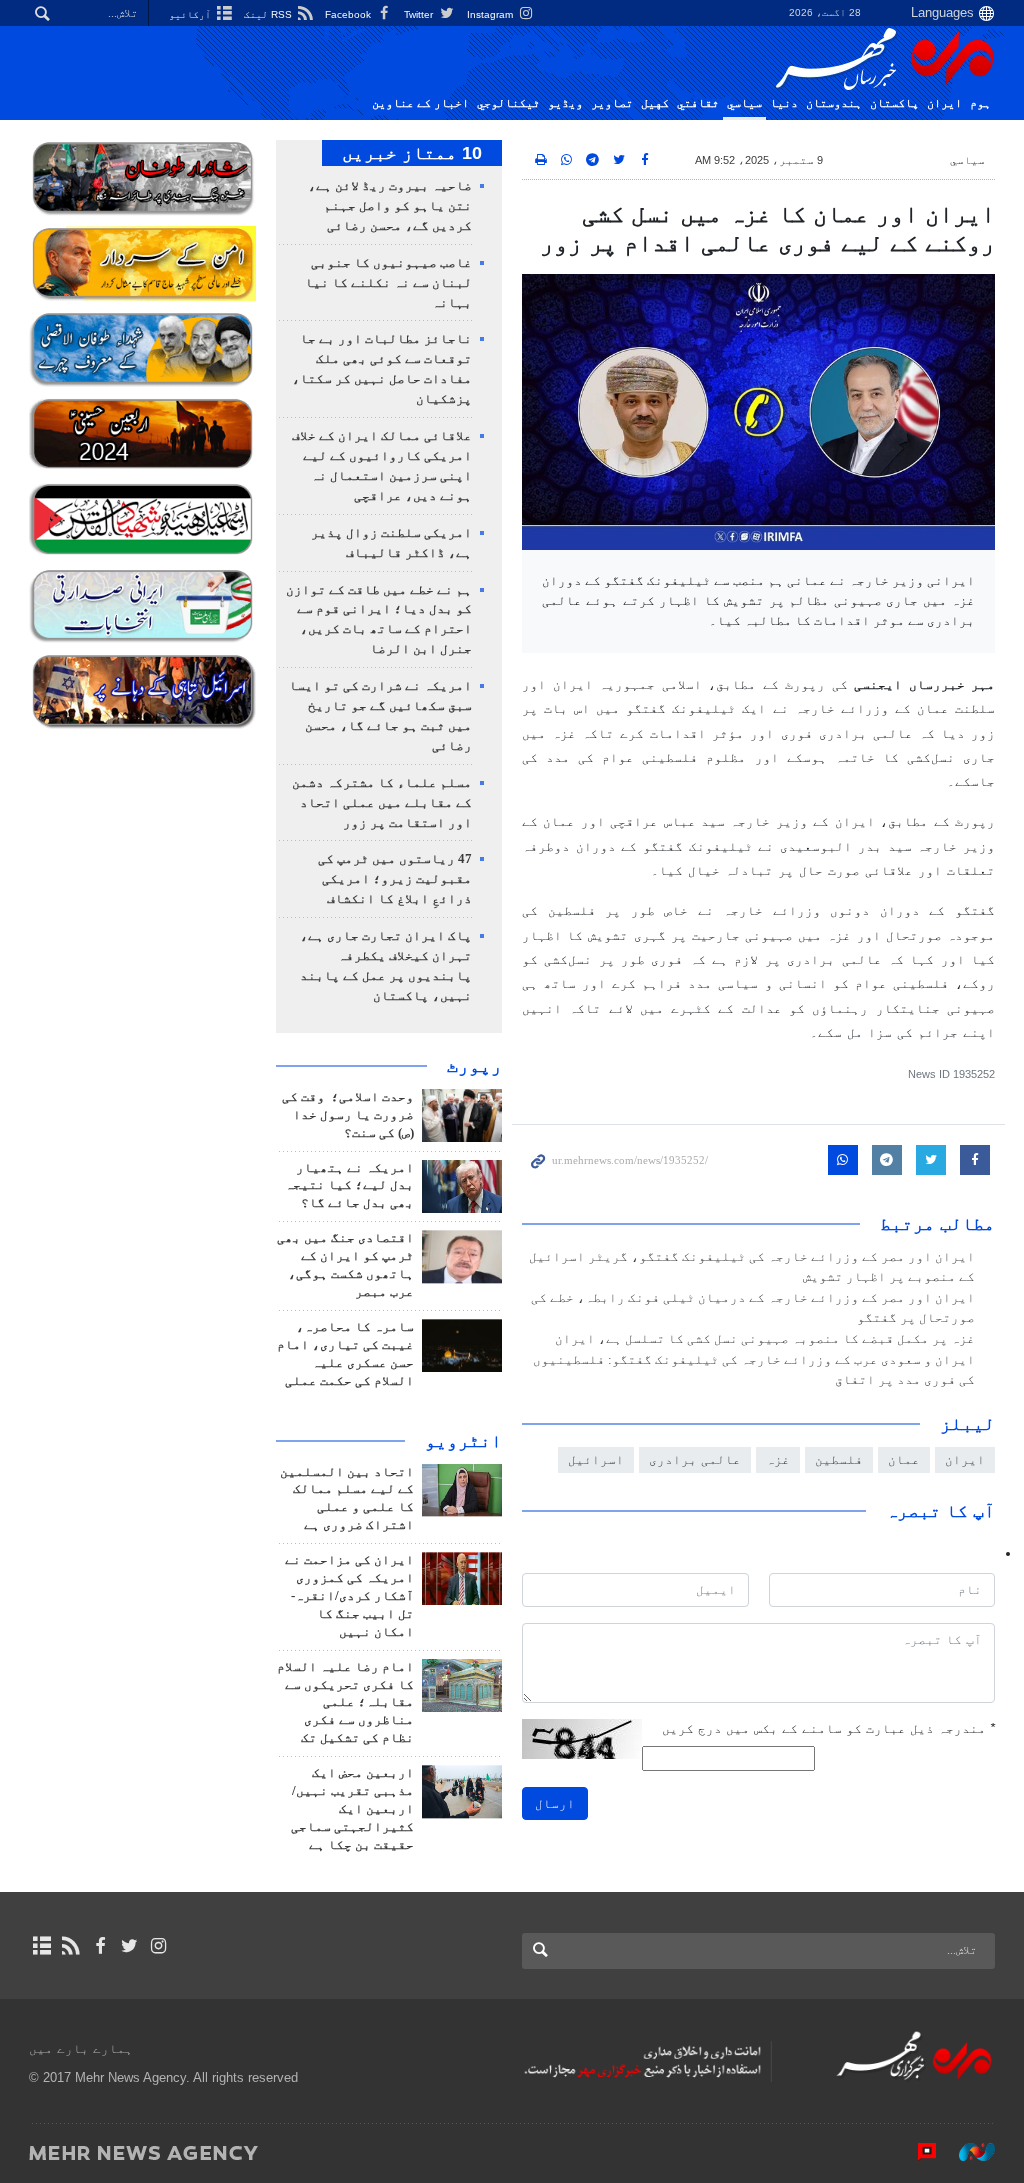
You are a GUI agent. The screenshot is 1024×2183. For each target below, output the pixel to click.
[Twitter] (129, 1946)
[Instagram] (158, 1946)
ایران (944, 103)
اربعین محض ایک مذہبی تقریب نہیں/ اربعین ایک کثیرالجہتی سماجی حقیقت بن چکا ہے (352, 1809)
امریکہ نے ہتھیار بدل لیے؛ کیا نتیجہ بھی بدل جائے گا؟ (349, 1186)
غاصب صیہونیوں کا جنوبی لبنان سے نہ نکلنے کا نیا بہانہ (388, 283)
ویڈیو (565, 103)
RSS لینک (269, 14)
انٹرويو (463, 1441)
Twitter (420, 14)
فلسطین (839, 1459)
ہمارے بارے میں (81, 2048)
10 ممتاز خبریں (412, 153)
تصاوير (612, 103)
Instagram (491, 14)
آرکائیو (191, 14)
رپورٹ (474, 1066)
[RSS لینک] (70, 1946)
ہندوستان (834, 103)
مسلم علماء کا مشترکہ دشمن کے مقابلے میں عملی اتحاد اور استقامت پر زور (382, 803)
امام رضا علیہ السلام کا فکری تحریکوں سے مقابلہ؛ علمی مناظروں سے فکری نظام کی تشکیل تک (345, 1703)
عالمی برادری (695, 1459)
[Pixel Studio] (917, 2152)
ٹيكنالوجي (508, 103)
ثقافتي (698, 103)
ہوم (980, 103)
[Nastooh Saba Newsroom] (967, 2152)
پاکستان (894, 103)
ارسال (555, 1803)
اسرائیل (596, 1459)
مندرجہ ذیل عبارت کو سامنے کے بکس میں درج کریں (828, 1728)
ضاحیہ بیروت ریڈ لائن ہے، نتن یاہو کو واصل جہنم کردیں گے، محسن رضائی (390, 206)
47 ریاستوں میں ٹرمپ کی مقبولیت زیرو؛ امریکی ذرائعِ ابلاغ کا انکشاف (395, 879)
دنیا (784, 103)
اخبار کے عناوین (420, 103)
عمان (904, 1459)
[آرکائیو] (41, 1946)
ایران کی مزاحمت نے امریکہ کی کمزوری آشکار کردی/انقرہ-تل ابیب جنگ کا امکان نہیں (349, 1596)
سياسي (744, 103)
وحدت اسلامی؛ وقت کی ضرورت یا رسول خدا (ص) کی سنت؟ (348, 1115)
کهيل (655, 103)
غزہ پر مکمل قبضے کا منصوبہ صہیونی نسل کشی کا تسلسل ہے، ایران (765, 1339)
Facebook (349, 14)
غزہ (778, 1459)
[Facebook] (99, 1946)
